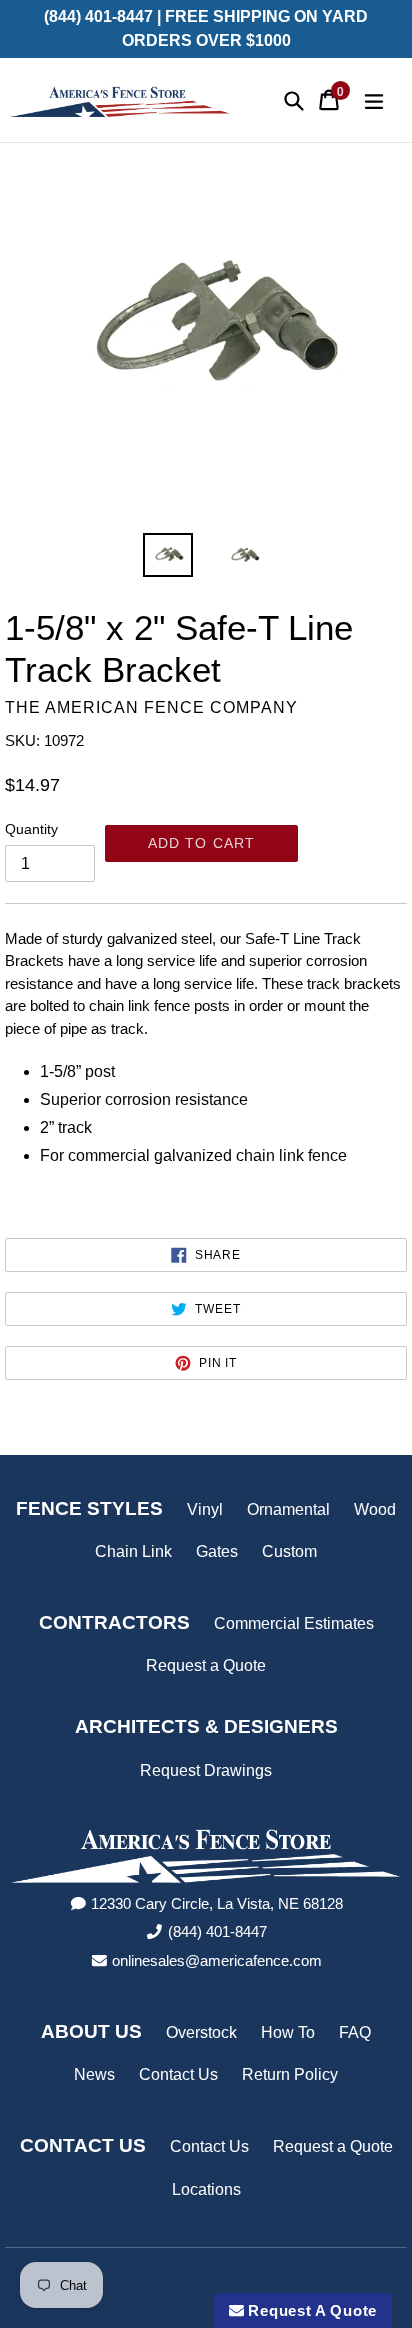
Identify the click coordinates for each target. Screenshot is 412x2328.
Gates (217, 1551)
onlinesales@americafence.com (217, 1960)
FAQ (355, 2032)
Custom (289, 1551)
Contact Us (178, 2074)
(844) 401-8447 (217, 1931)
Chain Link (133, 1551)
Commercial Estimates (294, 1623)
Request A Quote (310, 2310)
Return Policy (290, 2074)
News (94, 2074)
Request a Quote (206, 1665)
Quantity (31, 829)
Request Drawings (206, 1770)
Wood (375, 1509)
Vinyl (205, 1509)
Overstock (201, 2032)
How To (288, 2032)
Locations (206, 2189)
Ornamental (288, 1509)
